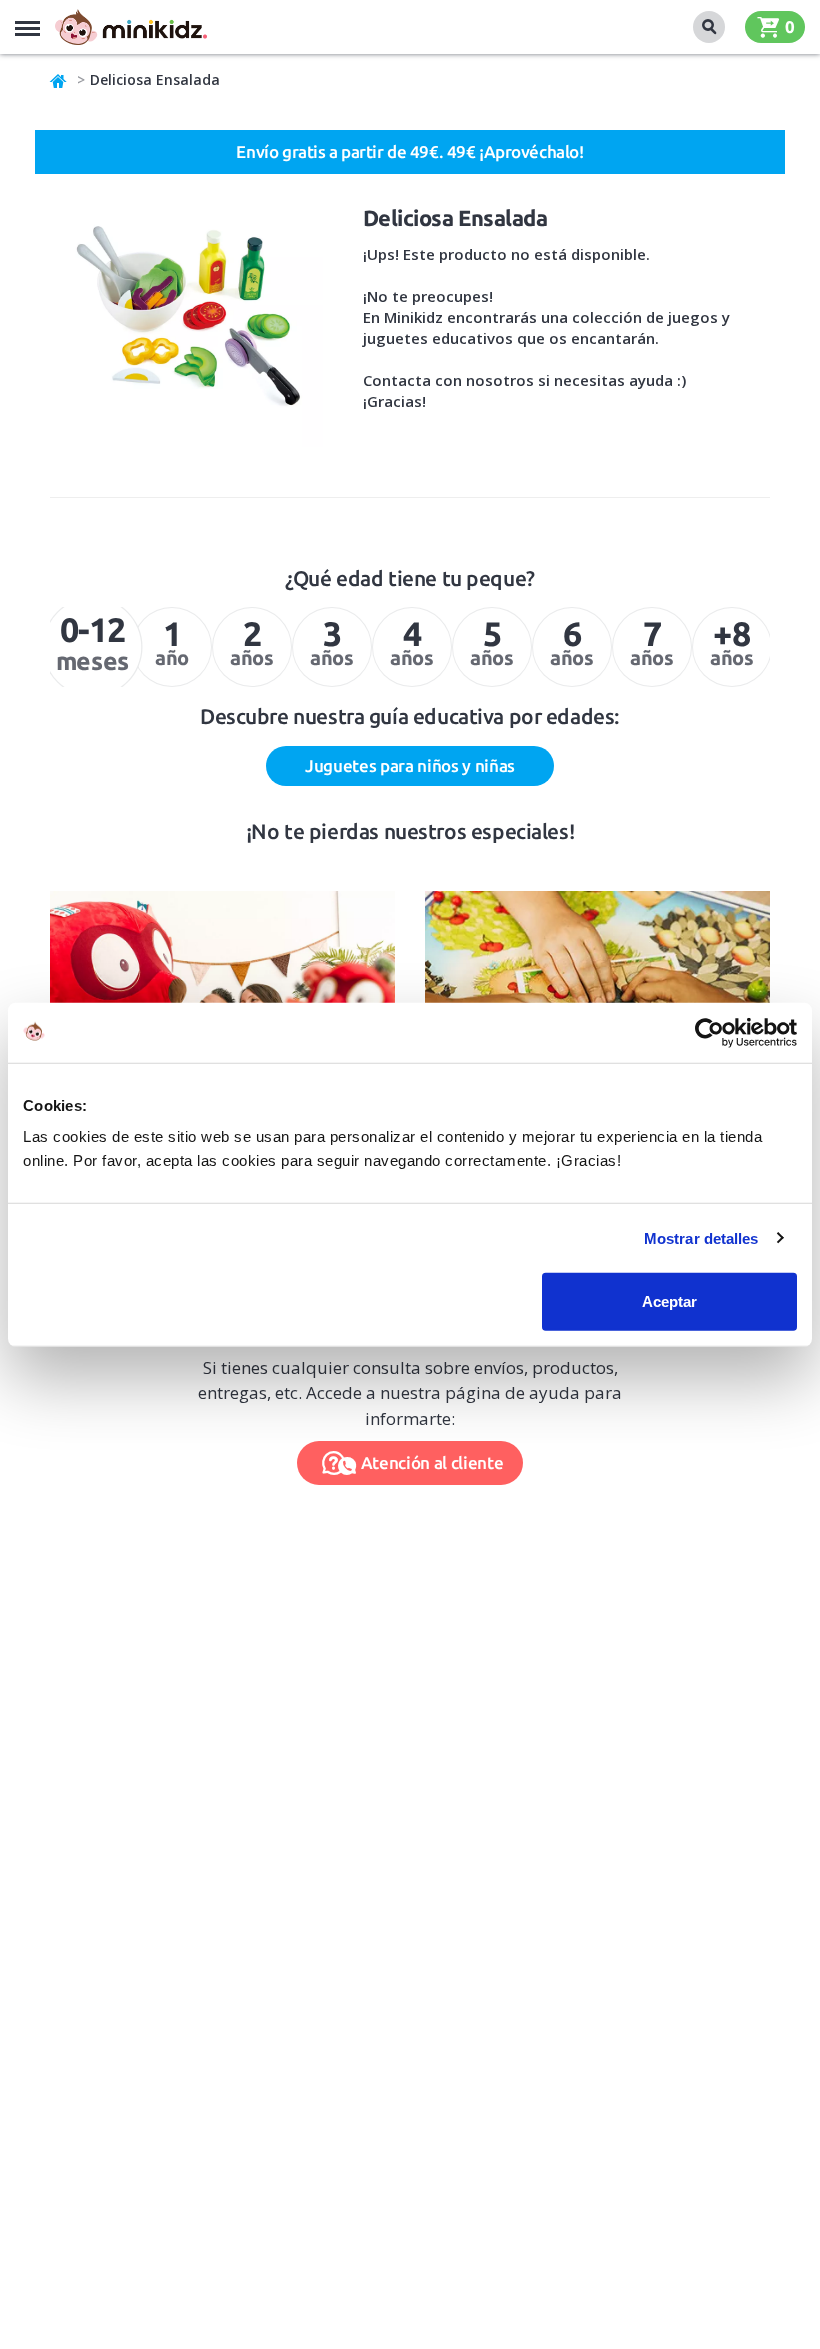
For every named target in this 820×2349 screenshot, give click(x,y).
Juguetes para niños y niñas (410, 765)
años (251, 641)
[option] (90, 647)
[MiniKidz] (59, 80)
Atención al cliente (432, 1462)
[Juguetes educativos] (131, 27)
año (172, 641)
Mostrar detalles (701, 1237)
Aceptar (669, 1301)
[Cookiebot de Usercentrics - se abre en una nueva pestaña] (709, 1032)
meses (93, 643)
